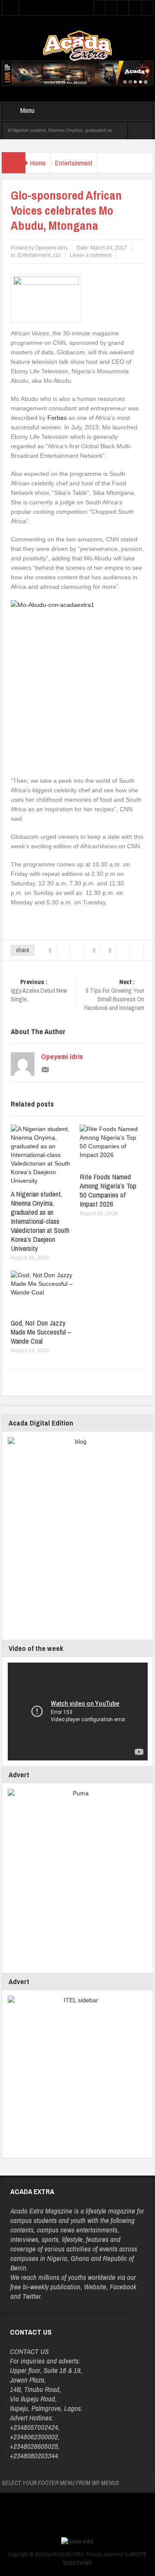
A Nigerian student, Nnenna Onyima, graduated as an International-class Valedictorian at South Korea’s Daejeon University (40, 1221)
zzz (57, 255)
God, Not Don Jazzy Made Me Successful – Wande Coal (41, 1332)
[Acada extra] (77, 45)
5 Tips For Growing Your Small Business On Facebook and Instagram (114, 995)
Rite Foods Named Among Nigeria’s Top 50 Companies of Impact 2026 (108, 1190)
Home (38, 163)
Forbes (57, 418)
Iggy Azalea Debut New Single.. (39, 991)
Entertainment (74, 163)
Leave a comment (91, 255)
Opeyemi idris (62, 1057)
